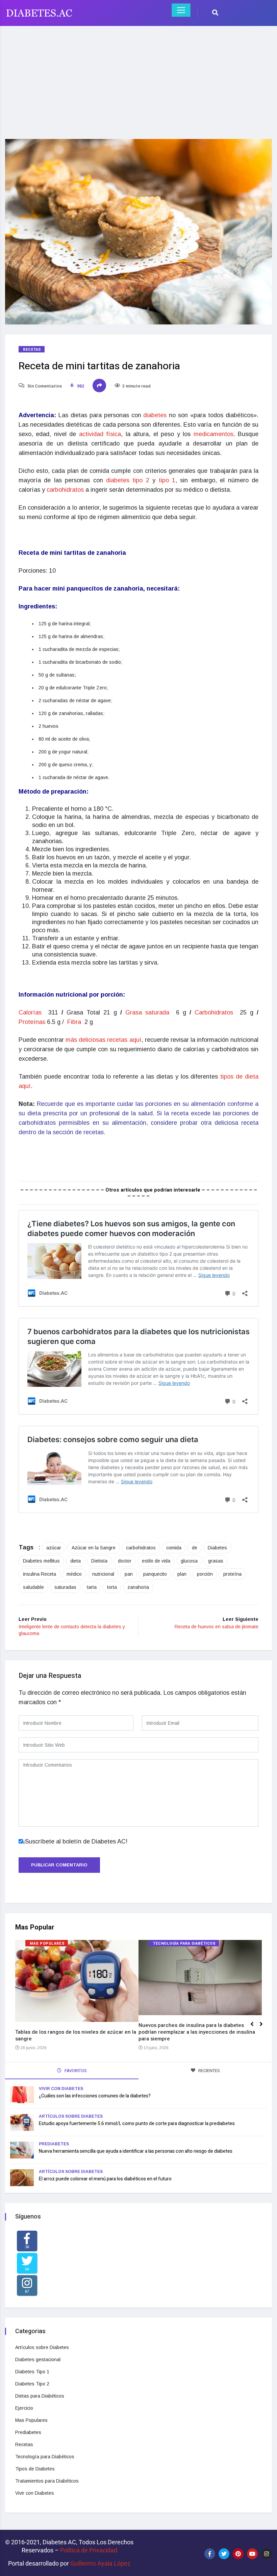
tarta (92, 1587)
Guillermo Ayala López (100, 2563)
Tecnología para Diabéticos (184, 1943)
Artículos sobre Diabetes (71, 2116)
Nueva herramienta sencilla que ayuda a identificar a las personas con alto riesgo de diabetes (136, 2151)
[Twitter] (224, 2554)
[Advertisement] (138, 78)
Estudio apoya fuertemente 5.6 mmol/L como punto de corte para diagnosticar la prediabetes (137, 2124)
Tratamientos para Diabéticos (47, 2481)
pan (129, 1574)
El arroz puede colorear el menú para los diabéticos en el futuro (105, 2179)
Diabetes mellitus (41, 1561)
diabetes (156, 415)
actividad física (100, 434)
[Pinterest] (238, 2554)
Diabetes (217, 1548)
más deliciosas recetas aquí (103, 1040)
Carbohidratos (216, 1012)
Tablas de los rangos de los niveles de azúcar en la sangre (76, 2035)
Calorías (32, 1012)
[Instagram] (267, 2554)
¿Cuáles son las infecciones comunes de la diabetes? (95, 2096)
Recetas (32, 350)
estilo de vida (156, 1561)
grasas (216, 1561)
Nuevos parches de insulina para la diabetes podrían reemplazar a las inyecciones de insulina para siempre (197, 2032)
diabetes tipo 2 (128, 480)
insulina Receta (40, 1574)
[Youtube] (252, 2554)
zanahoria (138, 1587)
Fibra (75, 1022)
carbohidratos (66, 490)
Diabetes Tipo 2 (32, 2384)
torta (112, 1587)
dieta (75, 1561)
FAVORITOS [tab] (75, 2071)
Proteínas (32, 1022)
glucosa (189, 1561)
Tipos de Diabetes (35, 2469)
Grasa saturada (149, 1012)
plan (182, 1574)
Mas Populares (47, 1943)
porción (205, 1574)
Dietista (99, 1561)
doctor (125, 1561)
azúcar (54, 1548)
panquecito (155, 1574)
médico (74, 1574)
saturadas (65, 1587)
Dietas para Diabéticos (40, 2396)
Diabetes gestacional (38, 2359)
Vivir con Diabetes (61, 2089)
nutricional (103, 1574)
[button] (264, 2028)
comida (174, 1548)
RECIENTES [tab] (209, 2071)
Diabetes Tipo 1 (32, 2372)
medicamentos (213, 434)
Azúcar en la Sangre (94, 1548)
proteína (232, 1574)
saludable (33, 1587)
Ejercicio (24, 2408)
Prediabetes (54, 2144)
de (195, 1548)
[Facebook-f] (210, 2554)
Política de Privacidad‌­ (89, 2550)
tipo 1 (167, 480)
